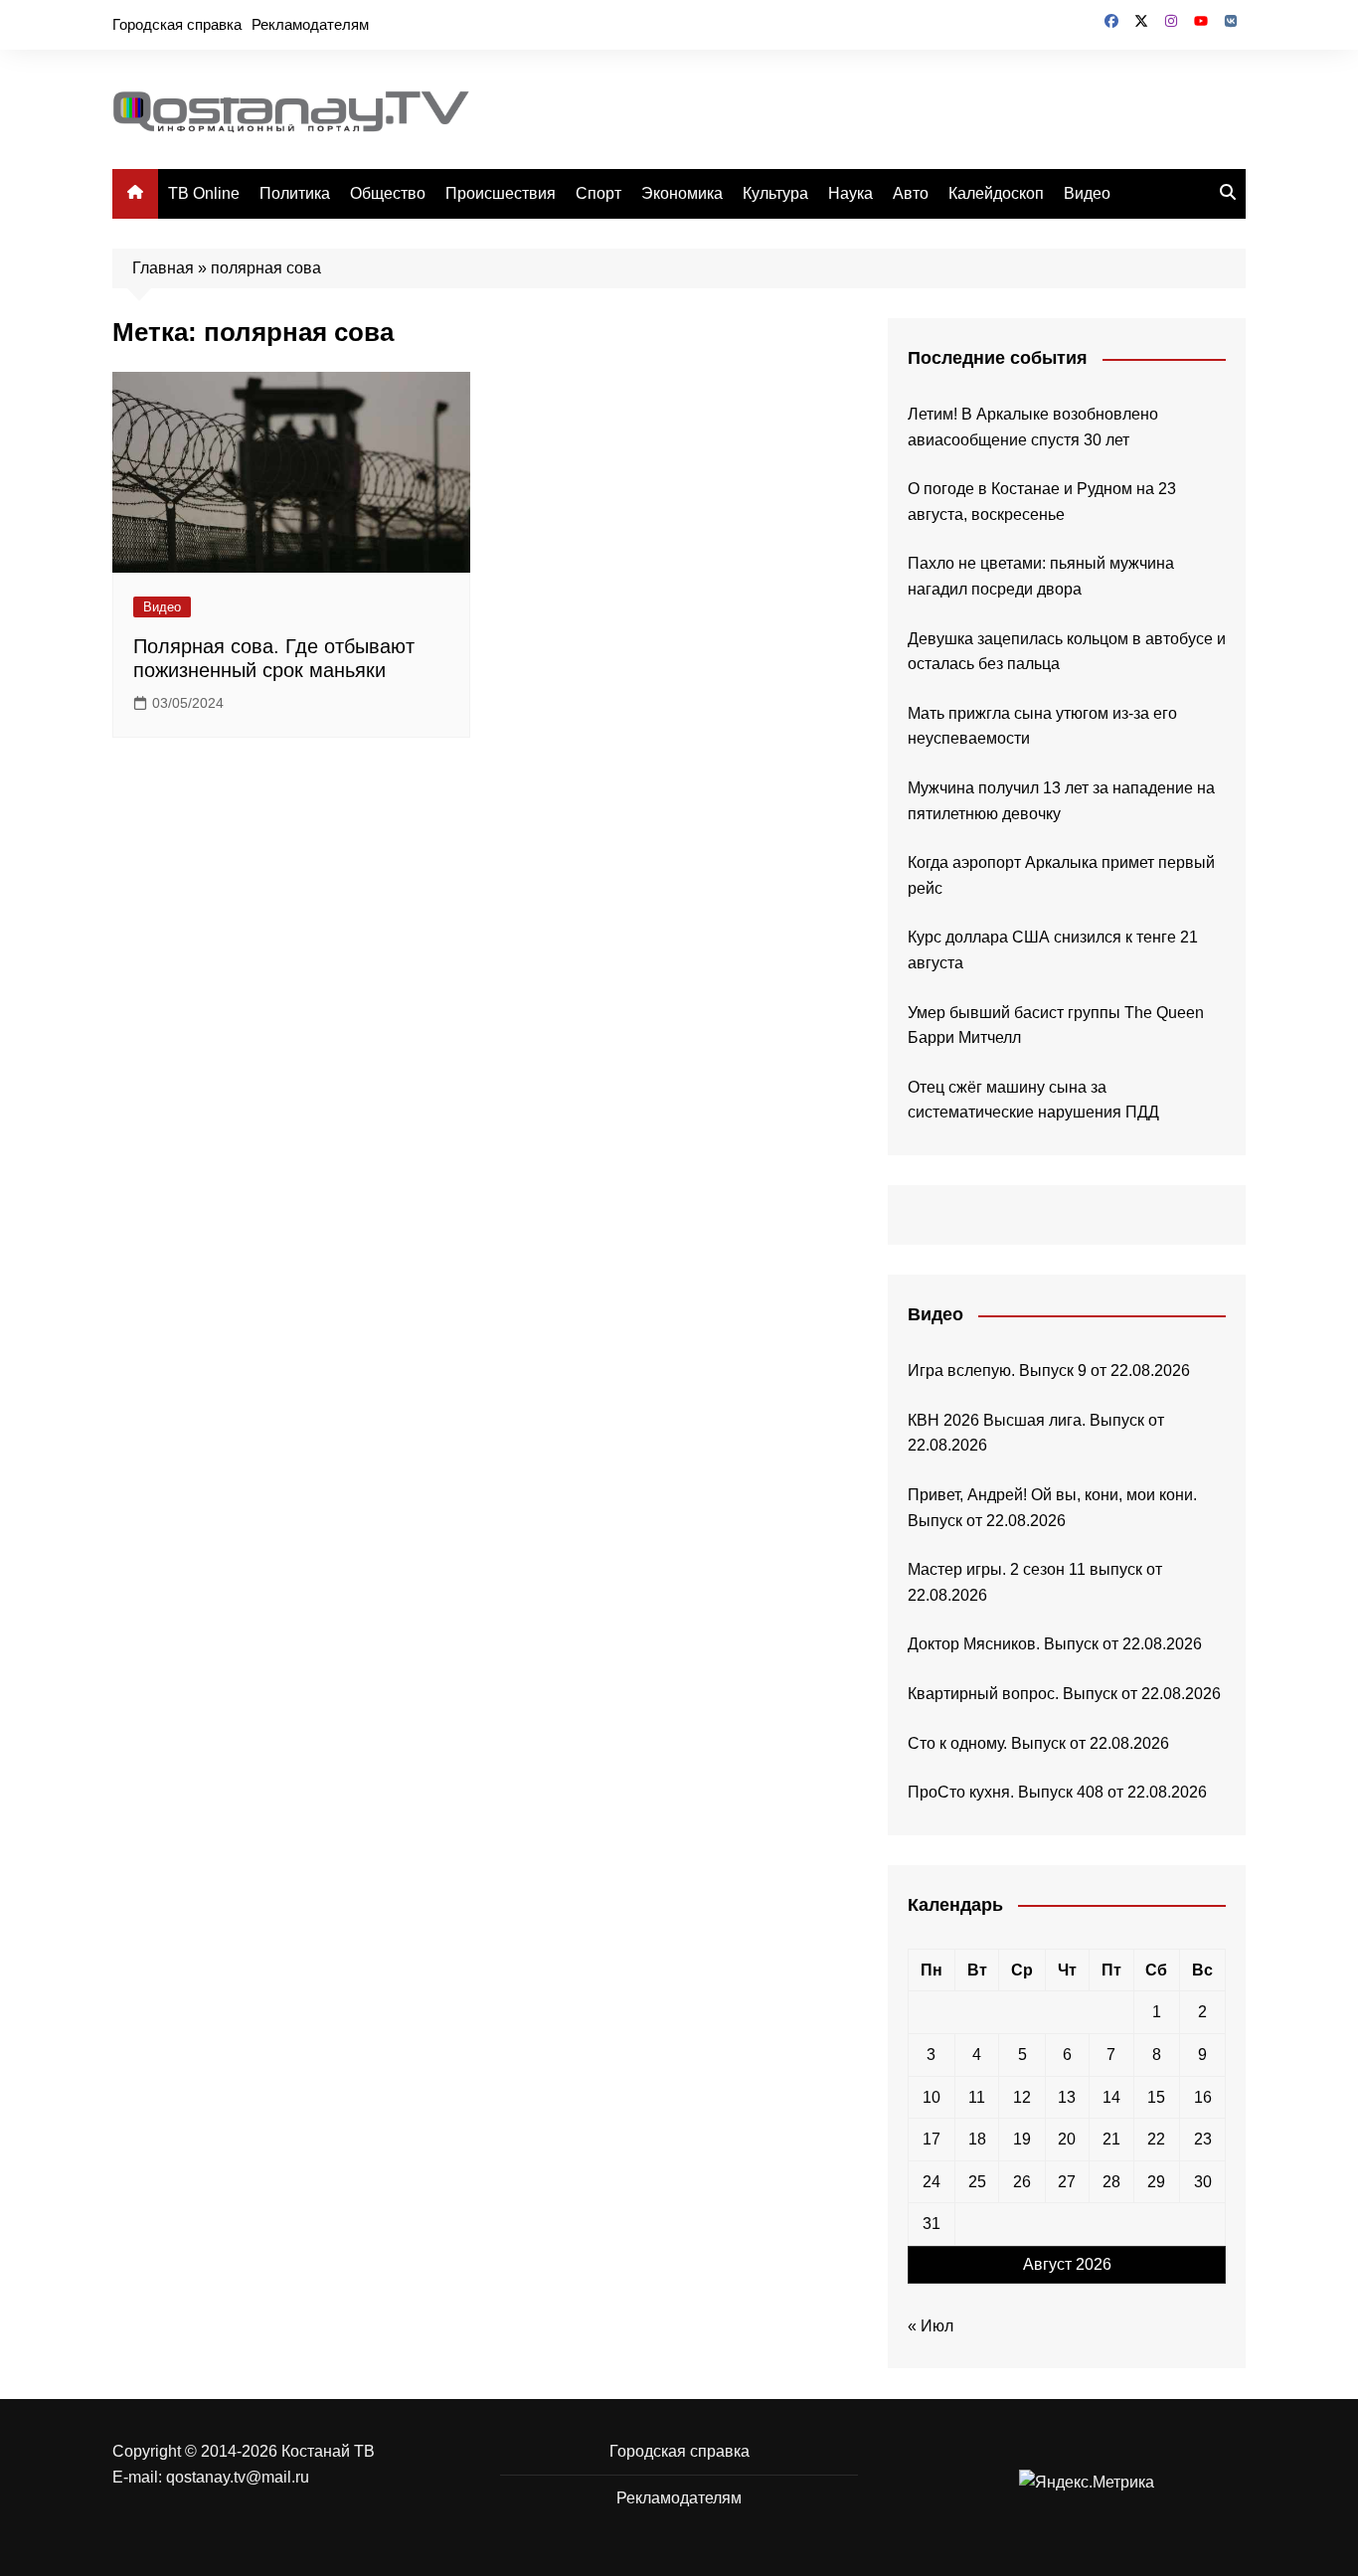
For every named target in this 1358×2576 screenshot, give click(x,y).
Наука (850, 193)
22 (1156, 2139)
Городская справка (177, 24)
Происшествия (501, 193)
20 (1067, 2139)
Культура (775, 193)
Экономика (682, 193)
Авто (911, 193)
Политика (295, 193)
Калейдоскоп (996, 193)
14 (1111, 2097)
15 (1156, 2097)
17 (932, 2139)
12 (1022, 2097)
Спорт (598, 193)
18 (977, 2139)
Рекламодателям (310, 24)
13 (1067, 2097)
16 (1203, 2097)
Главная (163, 268)
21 (1111, 2139)
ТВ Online (204, 193)
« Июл (931, 2326)
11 (977, 2097)
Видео (1087, 193)
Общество (388, 193)
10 (932, 2097)
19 (1022, 2139)
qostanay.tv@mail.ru (238, 2477)
